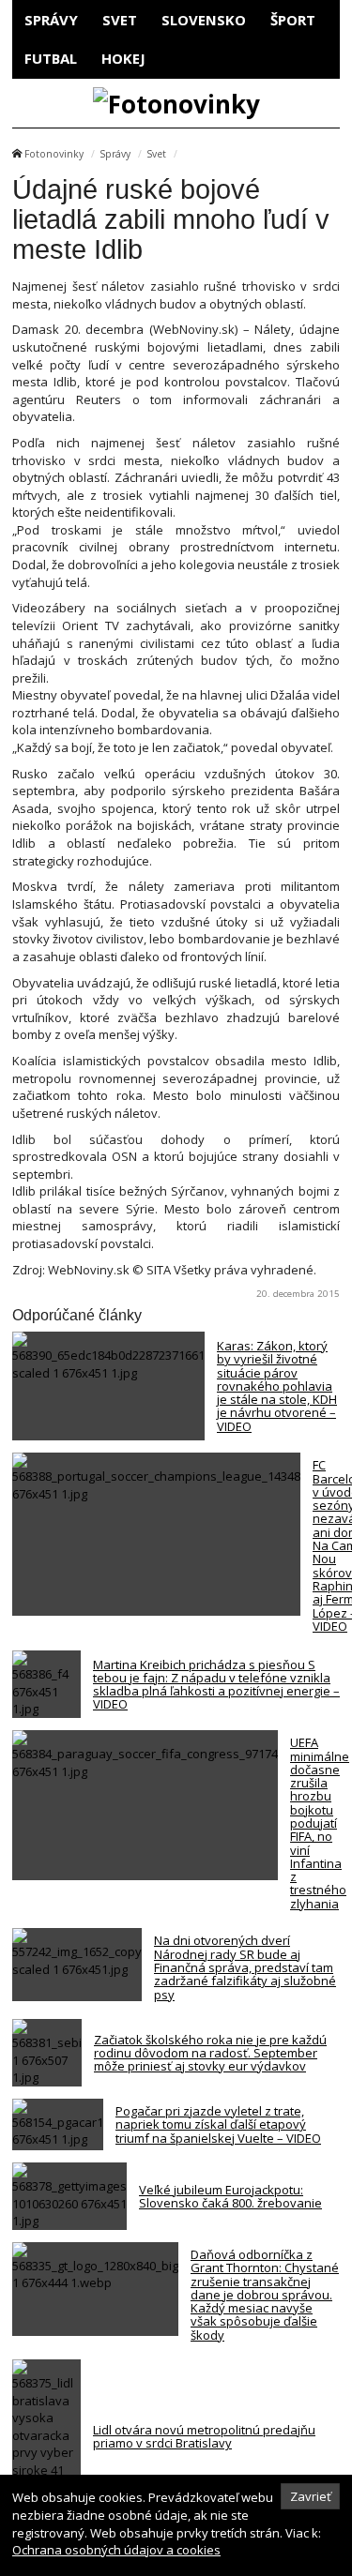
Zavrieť (311, 2496)
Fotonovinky (54, 154)
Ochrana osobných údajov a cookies (116, 2550)
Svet (120, 20)
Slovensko (204, 20)
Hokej (123, 58)
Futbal (51, 58)
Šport (293, 20)
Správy (51, 20)
